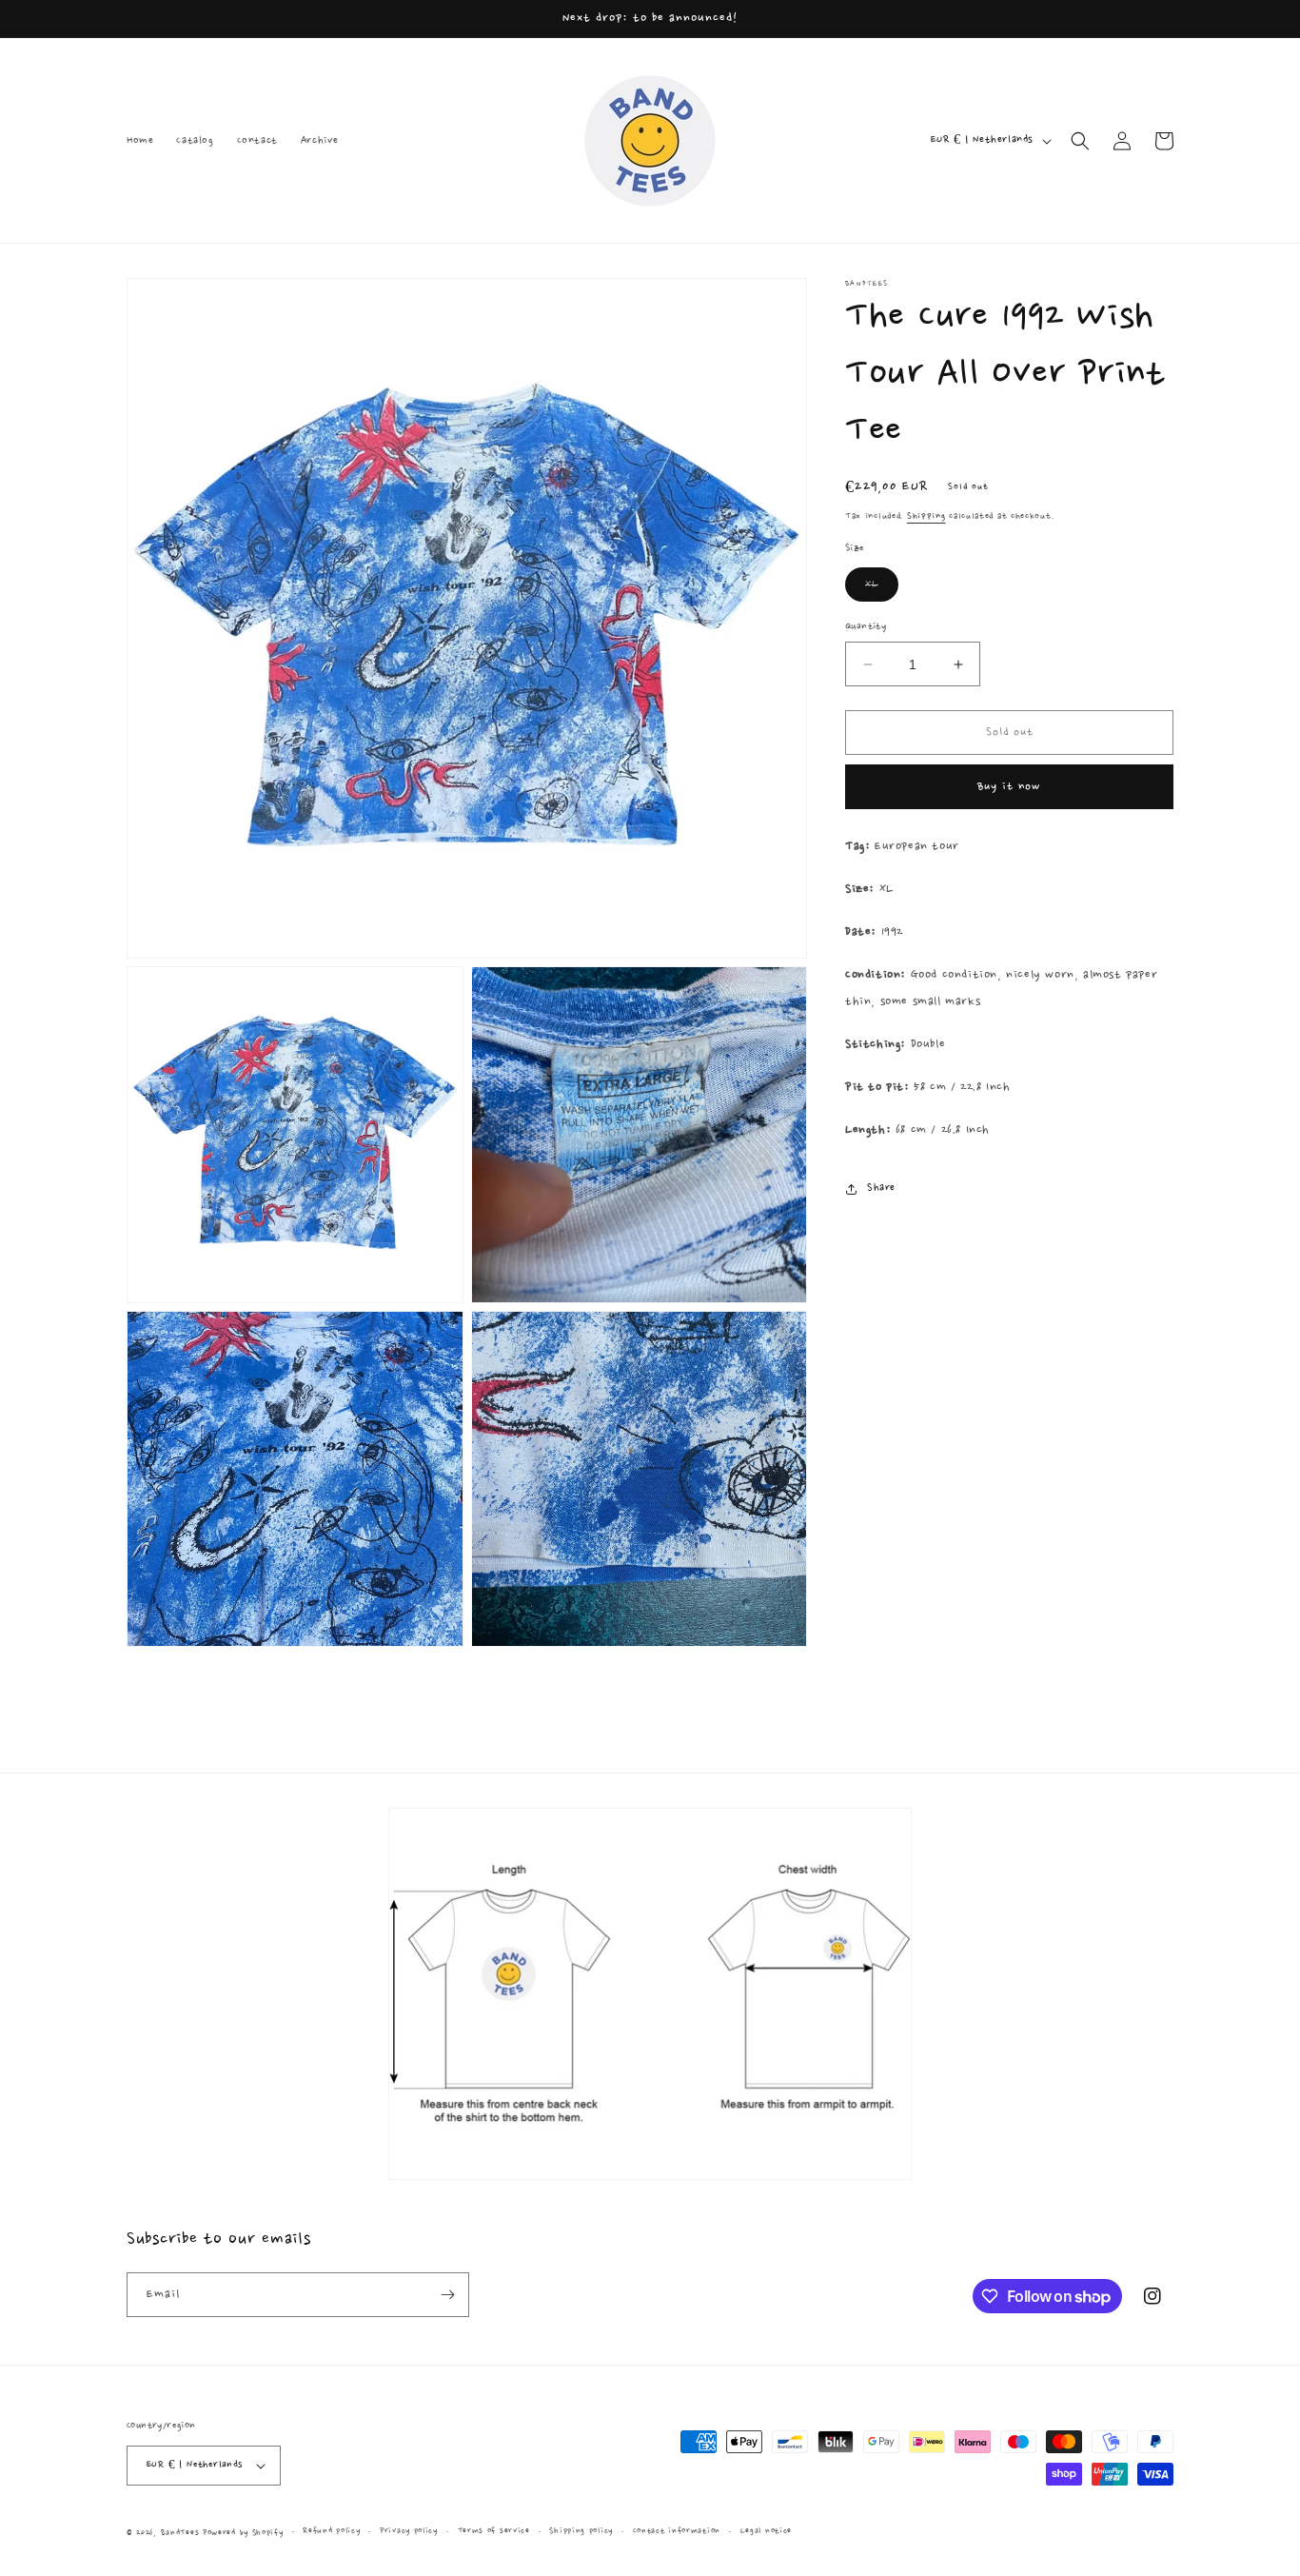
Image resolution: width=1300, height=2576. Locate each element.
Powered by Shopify (243, 2533)
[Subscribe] (447, 2295)
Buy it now (1009, 788)
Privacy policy (409, 2531)
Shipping (926, 516)
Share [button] (881, 1189)
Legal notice (766, 2531)
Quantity (866, 627)
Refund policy (331, 2531)
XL (882, 589)
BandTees (180, 2533)
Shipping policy (581, 2531)
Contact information (677, 2531)
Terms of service (494, 2531)
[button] (1080, 141)
